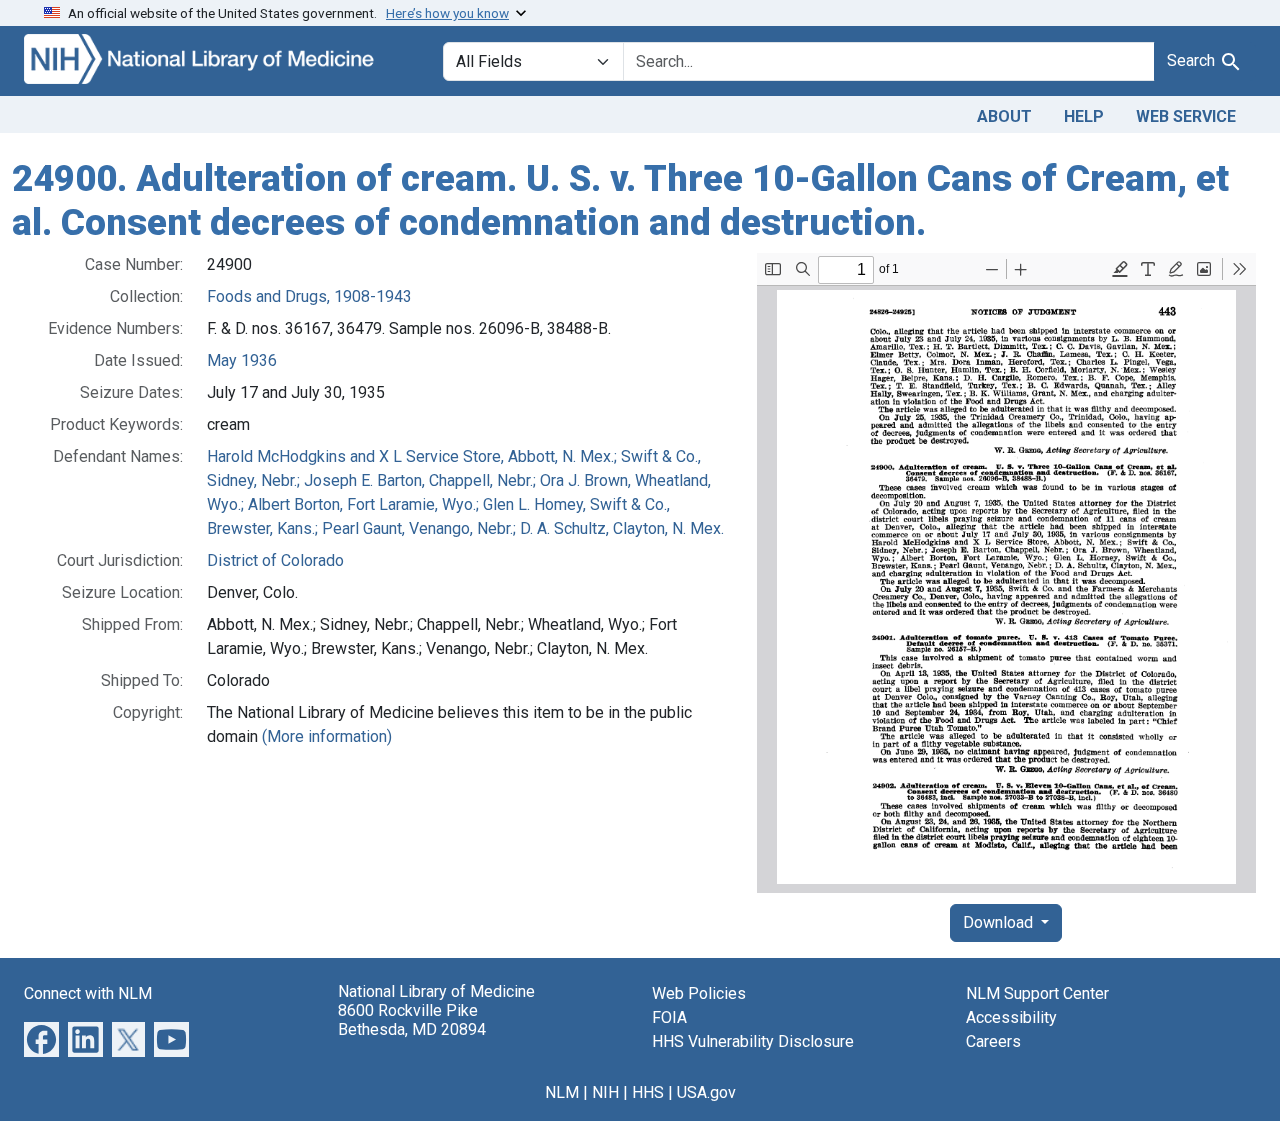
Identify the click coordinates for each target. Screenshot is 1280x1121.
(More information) (327, 736)
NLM (562, 1092)
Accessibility (1011, 1017)
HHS (648, 1092)
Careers (993, 1041)
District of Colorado (275, 560)
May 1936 (242, 360)
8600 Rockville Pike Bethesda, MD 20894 (412, 1020)
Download (1000, 922)
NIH (605, 1092)
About (1004, 116)
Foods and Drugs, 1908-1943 (309, 296)
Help (1084, 116)
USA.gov (706, 1092)
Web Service (1186, 116)
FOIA (669, 1017)
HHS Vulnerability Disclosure (753, 1041)
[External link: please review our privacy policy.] (41, 1038)
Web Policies (699, 993)
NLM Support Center (1037, 993)
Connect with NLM (88, 993)
